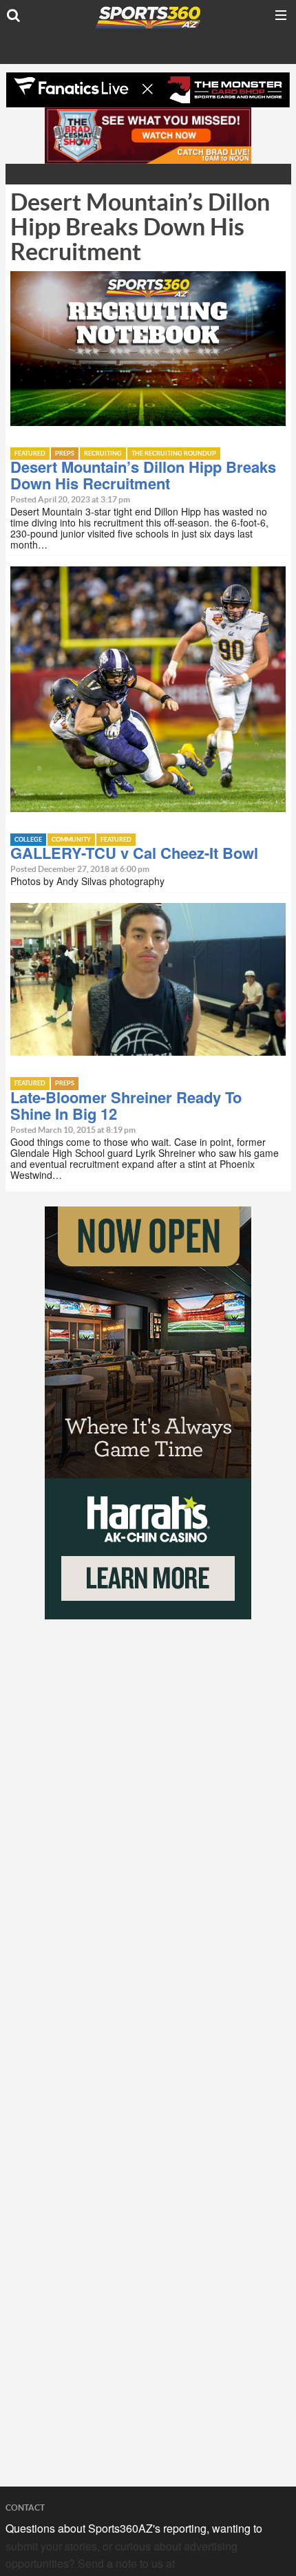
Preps (65, 454)
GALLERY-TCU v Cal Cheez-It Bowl (134, 853)
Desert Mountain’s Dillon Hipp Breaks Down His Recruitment (143, 475)
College (28, 840)
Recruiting (103, 454)
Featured (30, 454)
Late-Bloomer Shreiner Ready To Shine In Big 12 (126, 1105)
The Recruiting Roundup (174, 454)
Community (71, 840)
